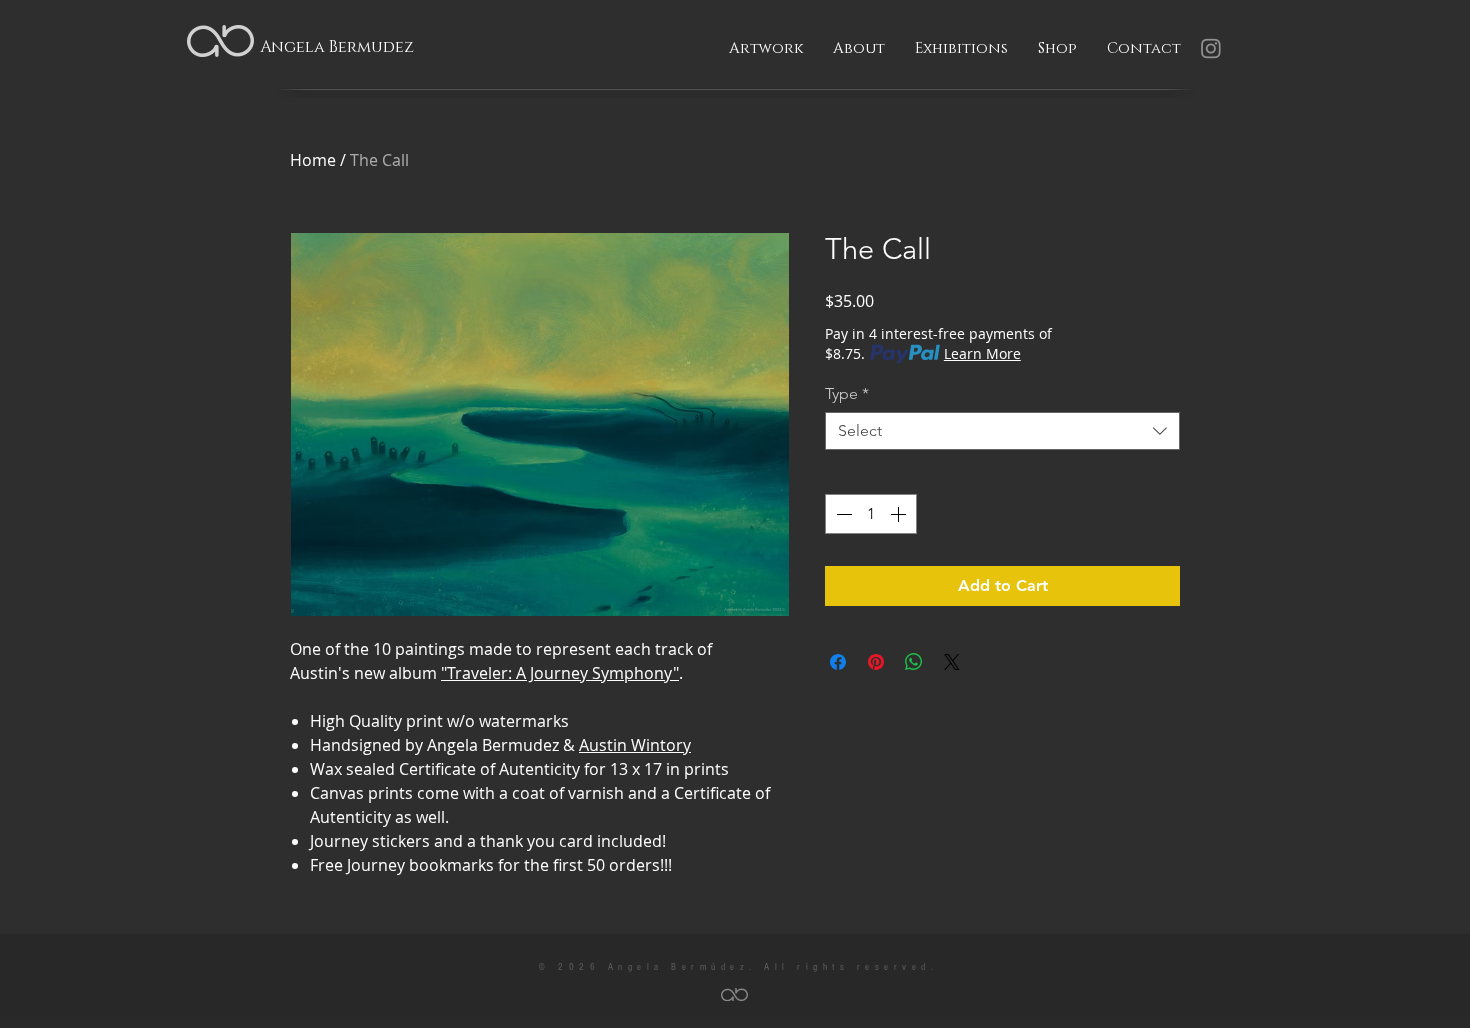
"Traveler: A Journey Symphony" (560, 673)
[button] (766, 49)
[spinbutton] (871, 514)
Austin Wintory (635, 745)
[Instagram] (1211, 48)
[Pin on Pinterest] (876, 662)
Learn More (982, 353)
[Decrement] (842, 514)
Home (313, 160)
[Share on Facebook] (838, 662)
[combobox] (1002, 431)
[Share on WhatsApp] (914, 662)
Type (847, 393)
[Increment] (900, 514)
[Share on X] (952, 662)
